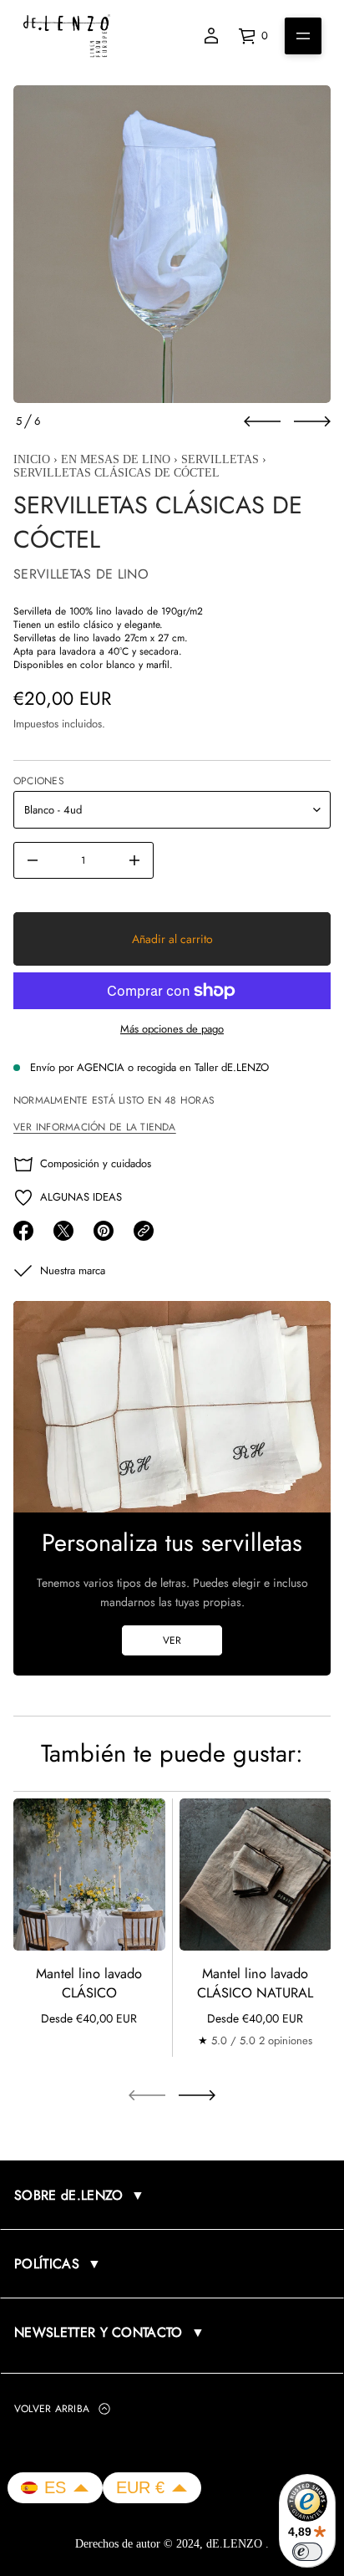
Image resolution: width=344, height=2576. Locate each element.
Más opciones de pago (172, 1029)
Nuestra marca (73, 1270)
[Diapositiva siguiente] (312, 421)
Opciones (39, 781)
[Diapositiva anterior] (262, 421)
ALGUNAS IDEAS (81, 1197)
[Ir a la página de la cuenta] (211, 36)
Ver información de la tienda (95, 1127)
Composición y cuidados (96, 1163)
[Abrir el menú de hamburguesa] (303, 36)
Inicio (32, 459)
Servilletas (220, 459)
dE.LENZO (236, 2544)
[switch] (307, 2552)
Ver (172, 1640)
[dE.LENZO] (67, 36)
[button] (55, 2488)
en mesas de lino (116, 459)
